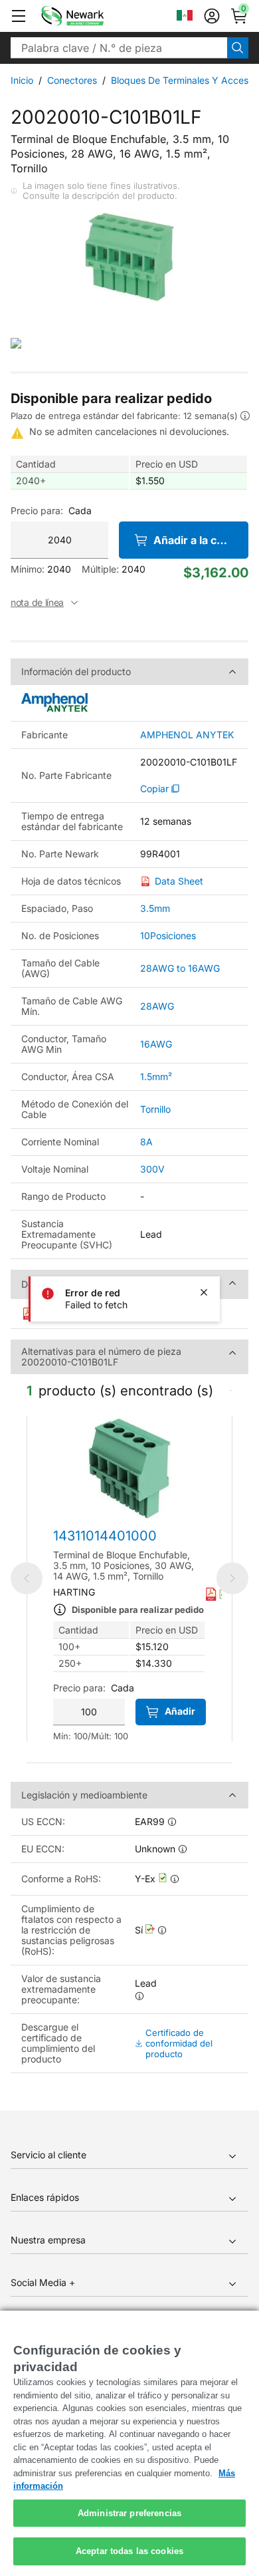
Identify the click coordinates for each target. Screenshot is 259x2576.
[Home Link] (92, 16)
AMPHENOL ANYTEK (187, 735)
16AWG (156, 1044)
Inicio (22, 80)
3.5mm (155, 908)
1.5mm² (156, 1076)
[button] (19, 16)
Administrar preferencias (129, 2513)
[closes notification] (204, 1292)
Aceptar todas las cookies (129, 2551)
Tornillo (155, 1109)
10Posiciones (168, 935)
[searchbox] (119, 48)
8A (146, 1142)
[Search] (238, 48)
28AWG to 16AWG (180, 968)
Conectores (72, 80)
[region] (129, 2443)
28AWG (157, 1006)
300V (152, 1169)
